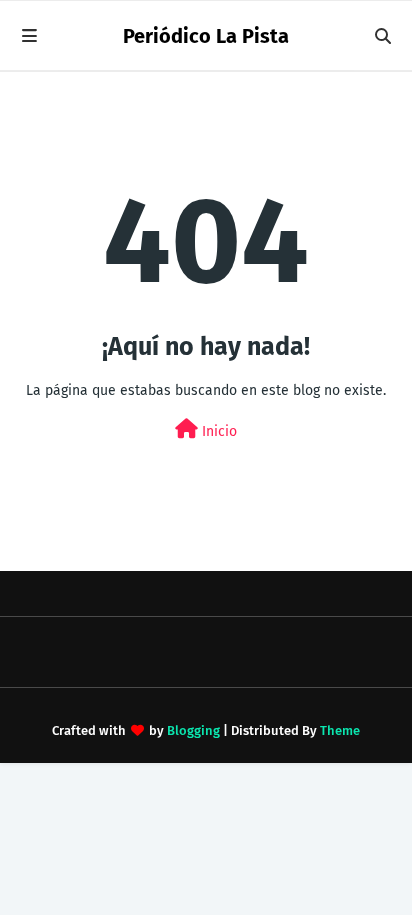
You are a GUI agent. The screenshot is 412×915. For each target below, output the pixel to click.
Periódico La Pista (206, 36)
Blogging (193, 730)
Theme (340, 730)
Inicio (217, 431)
